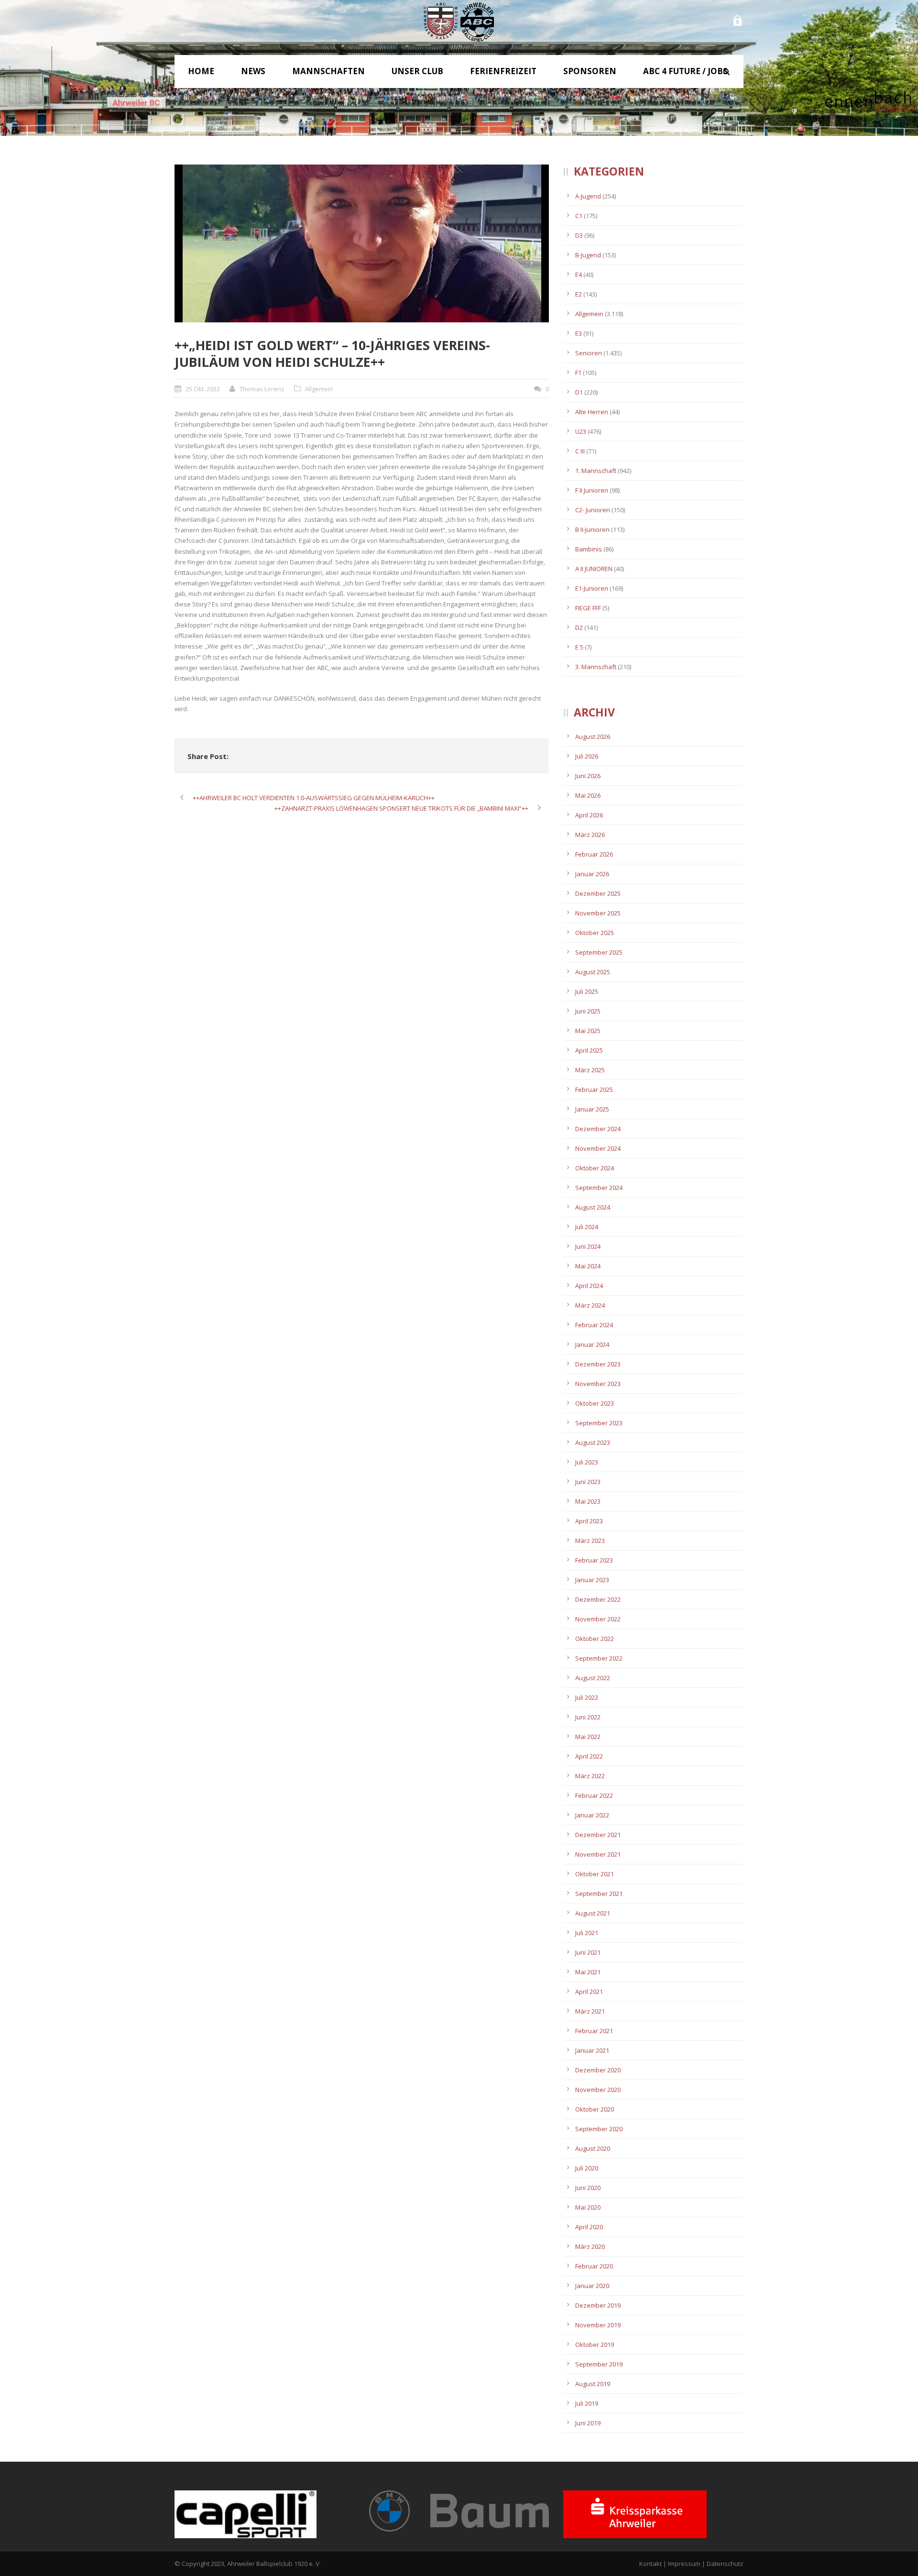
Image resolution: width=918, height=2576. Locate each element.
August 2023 (593, 1442)
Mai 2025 (588, 1031)
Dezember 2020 (598, 2070)
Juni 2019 (588, 2423)
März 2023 (590, 1541)
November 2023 (598, 1384)
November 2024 (598, 1148)
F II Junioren (592, 490)
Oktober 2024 (595, 1168)
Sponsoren (590, 71)
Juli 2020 (587, 2168)
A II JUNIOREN (594, 569)
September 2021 (599, 1893)
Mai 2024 (588, 1266)
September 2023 (599, 1423)
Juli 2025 (587, 991)
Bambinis (589, 549)
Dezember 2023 (598, 1364)
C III (580, 451)
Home (201, 71)
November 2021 (598, 1854)
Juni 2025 (588, 1011)
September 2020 (599, 2129)
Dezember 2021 (598, 1835)
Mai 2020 (588, 2207)
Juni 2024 (588, 1246)
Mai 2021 (588, 1972)
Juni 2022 (588, 1717)
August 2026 (593, 737)
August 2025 (593, 972)
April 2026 (589, 815)
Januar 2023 (592, 1580)
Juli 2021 (587, 1933)
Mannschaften (328, 71)
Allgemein (319, 389)
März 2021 (590, 2011)
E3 (579, 333)
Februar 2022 (594, 1795)
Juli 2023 (587, 1462)
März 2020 (590, 2246)
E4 (579, 275)
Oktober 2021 (595, 1874)
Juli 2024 (587, 1227)
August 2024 (593, 1207)
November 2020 (598, 2090)
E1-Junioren (592, 588)
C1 (579, 216)
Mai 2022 (588, 1737)
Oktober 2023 (595, 1403)
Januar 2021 (592, 2050)
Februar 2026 (594, 854)
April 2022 (589, 1756)
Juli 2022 (587, 1697)
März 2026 (590, 835)
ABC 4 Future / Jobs (685, 71)
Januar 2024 (592, 1344)
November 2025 (598, 913)
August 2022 (593, 1678)
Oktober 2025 (595, 933)
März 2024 (590, 1305)
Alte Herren (592, 412)
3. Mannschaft (596, 667)
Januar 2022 (592, 1815)
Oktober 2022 (595, 1639)
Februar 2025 (594, 1090)
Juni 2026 (588, 776)
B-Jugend (588, 255)
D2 (579, 627)
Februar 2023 (594, 1560)
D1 (579, 392)
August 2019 (593, 2384)
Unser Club (417, 71)
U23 (581, 431)
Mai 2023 (588, 1501)
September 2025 (599, 952)
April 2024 (589, 1286)
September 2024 (599, 1188)
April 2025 (589, 1050)
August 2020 (593, 2148)
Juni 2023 (588, 1482)
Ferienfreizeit (503, 71)
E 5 (579, 647)
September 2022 (599, 1658)
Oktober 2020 (595, 2109)
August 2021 (593, 1913)
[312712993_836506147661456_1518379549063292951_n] (362, 243)
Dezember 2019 (598, 2305)
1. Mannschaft (596, 471)
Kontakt (650, 2564)
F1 (578, 373)
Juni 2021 (588, 1952)
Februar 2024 (594, 1325)
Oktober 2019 (595, 2345)
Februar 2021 (594, 2031)
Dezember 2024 (598, 1129)
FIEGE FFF (588, 608)
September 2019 (599, 2364)
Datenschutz (725, 2564)
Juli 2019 (587, 2403)
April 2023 (589, 1521)
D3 (579, 235)
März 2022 (590, 1776)
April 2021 (589, 1992)
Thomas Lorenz (262, 389)
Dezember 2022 (598, 1599)
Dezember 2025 (598, 893)
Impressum (684, 2564)
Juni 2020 (588, 2188)
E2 (579, 294)
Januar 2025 (592, 1109)
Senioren (589, 353)
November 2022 (598, 1619)
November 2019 (598, 2325)
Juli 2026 (587, 756)
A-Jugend (588, 196)
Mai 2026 (588, 795)
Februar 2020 (594, 2266)
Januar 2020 (592, 2286)
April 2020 (589, 2227)
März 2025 (590, 1070)
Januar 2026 (592, 874)
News (253, 71)
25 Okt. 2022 (203, 389)
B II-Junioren (592, 529)
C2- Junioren (593, 510)
